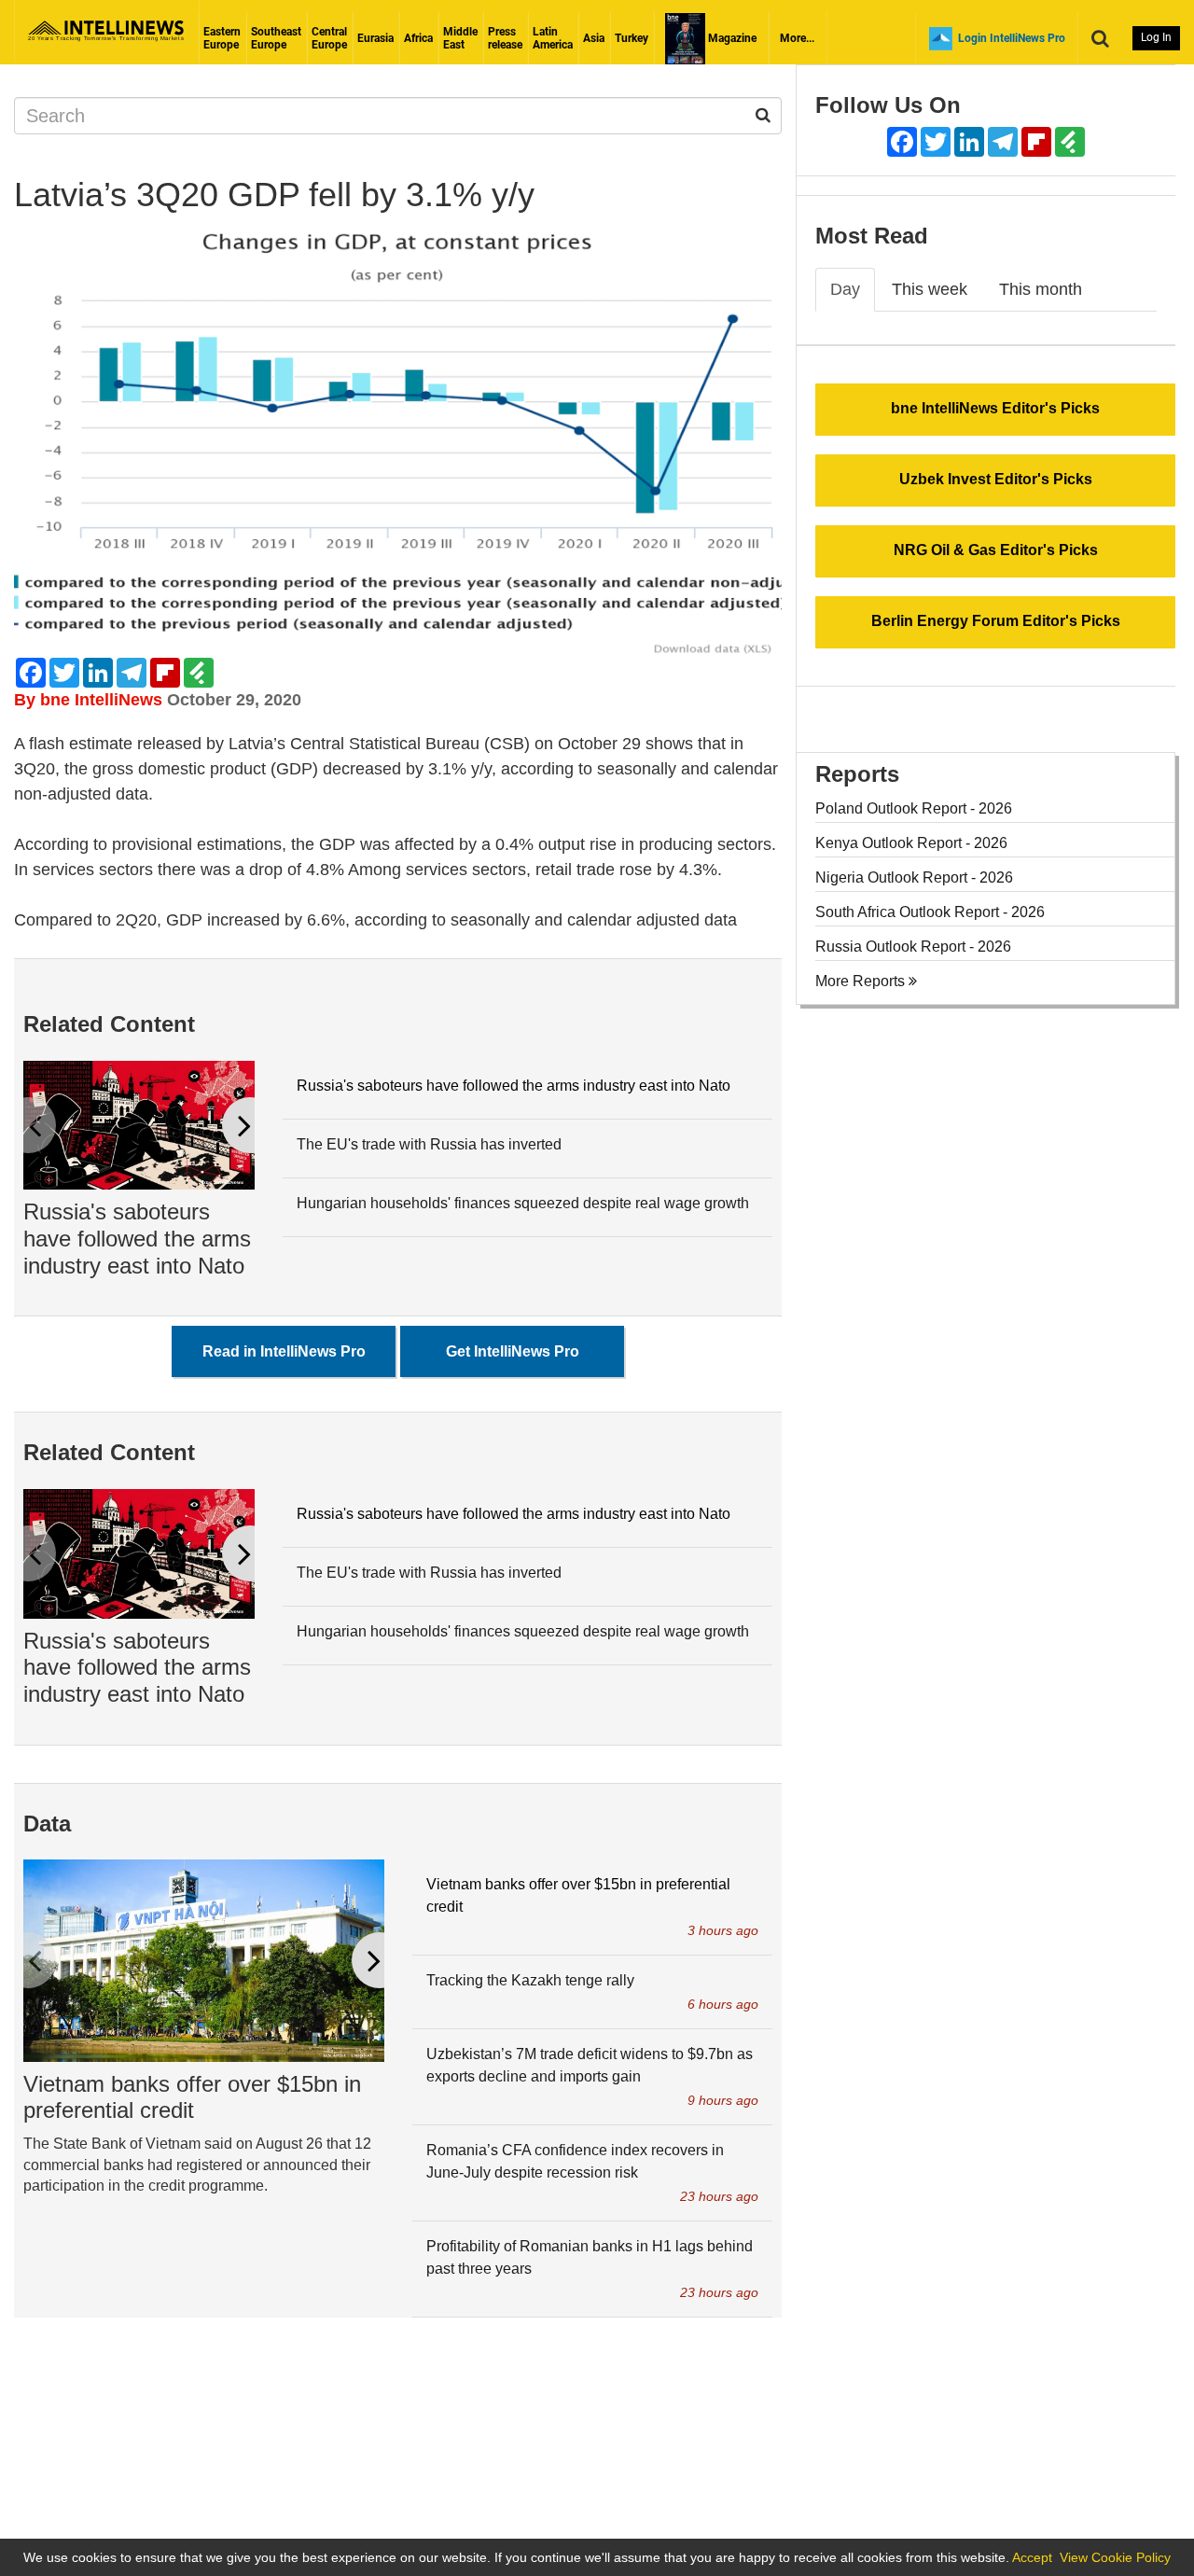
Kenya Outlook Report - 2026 (911, 843)
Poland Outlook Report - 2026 (914, 808)
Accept (1032, 2557)
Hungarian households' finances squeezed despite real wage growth (523, 1203)
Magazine (731, 38)
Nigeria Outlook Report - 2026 (914, 877)
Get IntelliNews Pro (513, 1351)
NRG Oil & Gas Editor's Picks (996, 550)
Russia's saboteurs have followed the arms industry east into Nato (137, 1239)
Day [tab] (845, 289)
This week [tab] (930, 289)
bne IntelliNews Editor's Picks (995, 408)
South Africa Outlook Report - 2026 (930, 912)
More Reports (862, 981)
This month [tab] (1041, 289)
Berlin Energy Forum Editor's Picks (996, 621)
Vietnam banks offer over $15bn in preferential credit (192, 2097)
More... (797, 38)
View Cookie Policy (1115, 2557)
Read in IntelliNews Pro (284, 1351)
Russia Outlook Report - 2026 (913, 947)
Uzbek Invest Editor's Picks (996, 479)
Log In (1156, 37)
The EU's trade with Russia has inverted (429, 1144)
